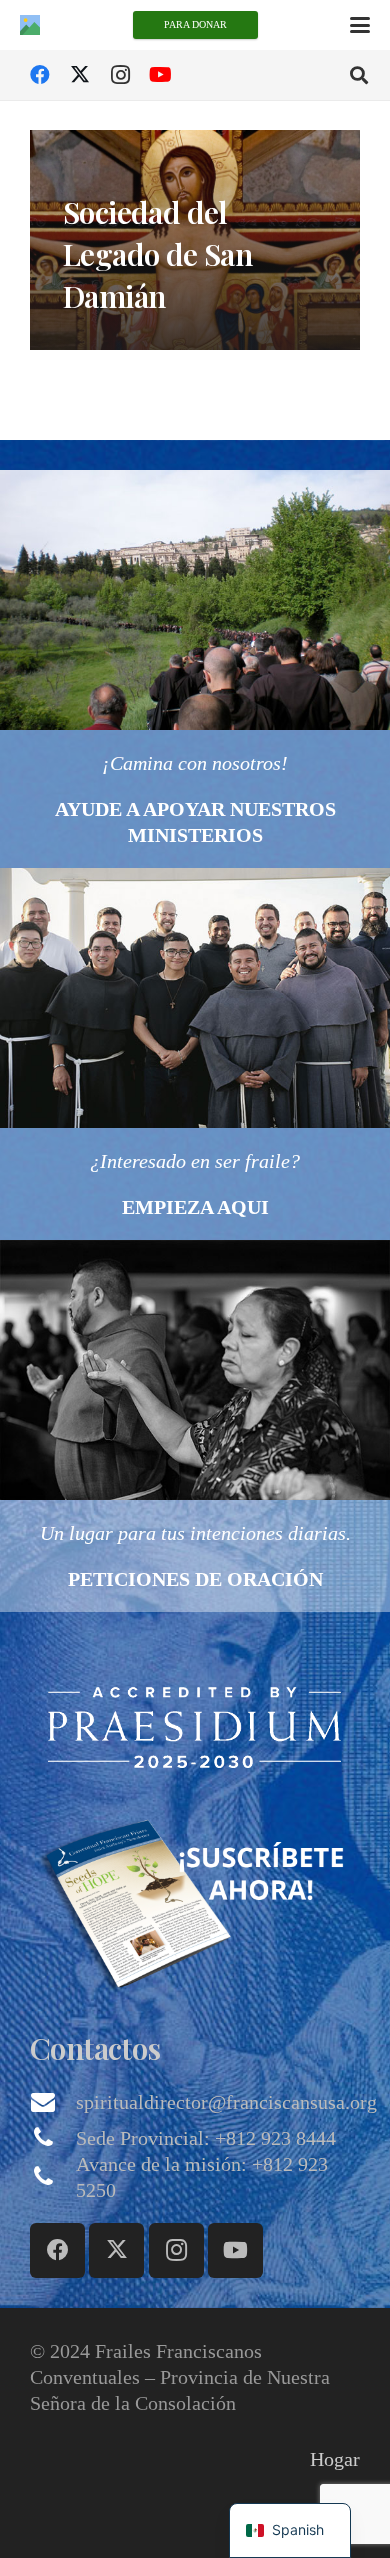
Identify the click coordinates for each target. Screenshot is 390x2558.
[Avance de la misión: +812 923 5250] (53, 2177)
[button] (360, 25)
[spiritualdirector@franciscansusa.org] (53, 2102)
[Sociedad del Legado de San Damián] (195, 240)
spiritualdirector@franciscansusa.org (226, 2102)
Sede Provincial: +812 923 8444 (206, 2138)
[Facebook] (40, 75)
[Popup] (195, 1726)
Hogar (335, 2459)
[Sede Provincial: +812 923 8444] (53, 2138)
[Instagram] (120, 75)
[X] (80, 75)
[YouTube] (160, 75)
